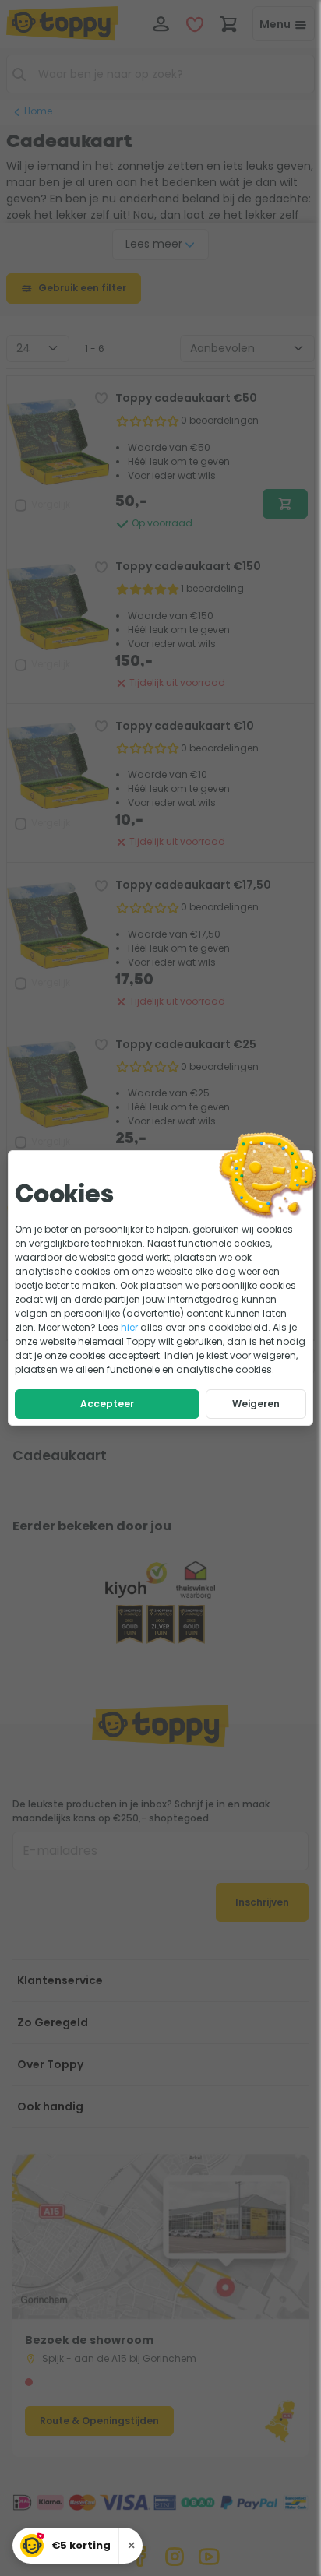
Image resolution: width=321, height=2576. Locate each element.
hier (129, 1327)
